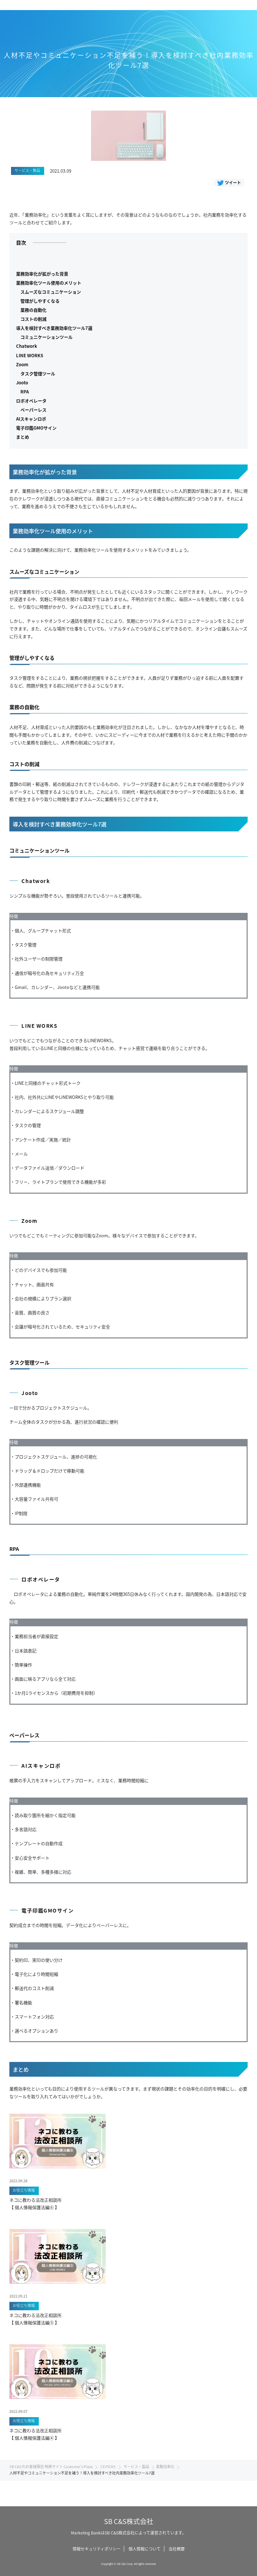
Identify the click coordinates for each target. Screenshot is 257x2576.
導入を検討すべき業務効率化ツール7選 (54, 328)
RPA (25, 392)
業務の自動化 (33, 310)
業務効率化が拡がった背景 (42, 274)
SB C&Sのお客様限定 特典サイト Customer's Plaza (51, 2466)
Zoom (22, 364)
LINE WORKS (30, 355)
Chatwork (27, 346)
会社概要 (177, 2549)
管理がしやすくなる (40, 301)
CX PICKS (108, 2466)
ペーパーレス (33, 410)
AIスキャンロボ (31, 419)
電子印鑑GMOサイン (36, 428)
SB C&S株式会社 (129, 2521)
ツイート (233, 182)
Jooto (22, 383)
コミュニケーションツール (47, 337)
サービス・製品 (136, 2466)
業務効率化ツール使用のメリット (49, 283)
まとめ (23, 437)
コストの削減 (33, 319)
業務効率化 (165, 2466)
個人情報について (145, 2549)
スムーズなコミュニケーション (51, 292)
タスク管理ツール (38, 373)
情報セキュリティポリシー (97, 2549)
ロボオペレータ (31, 401)
